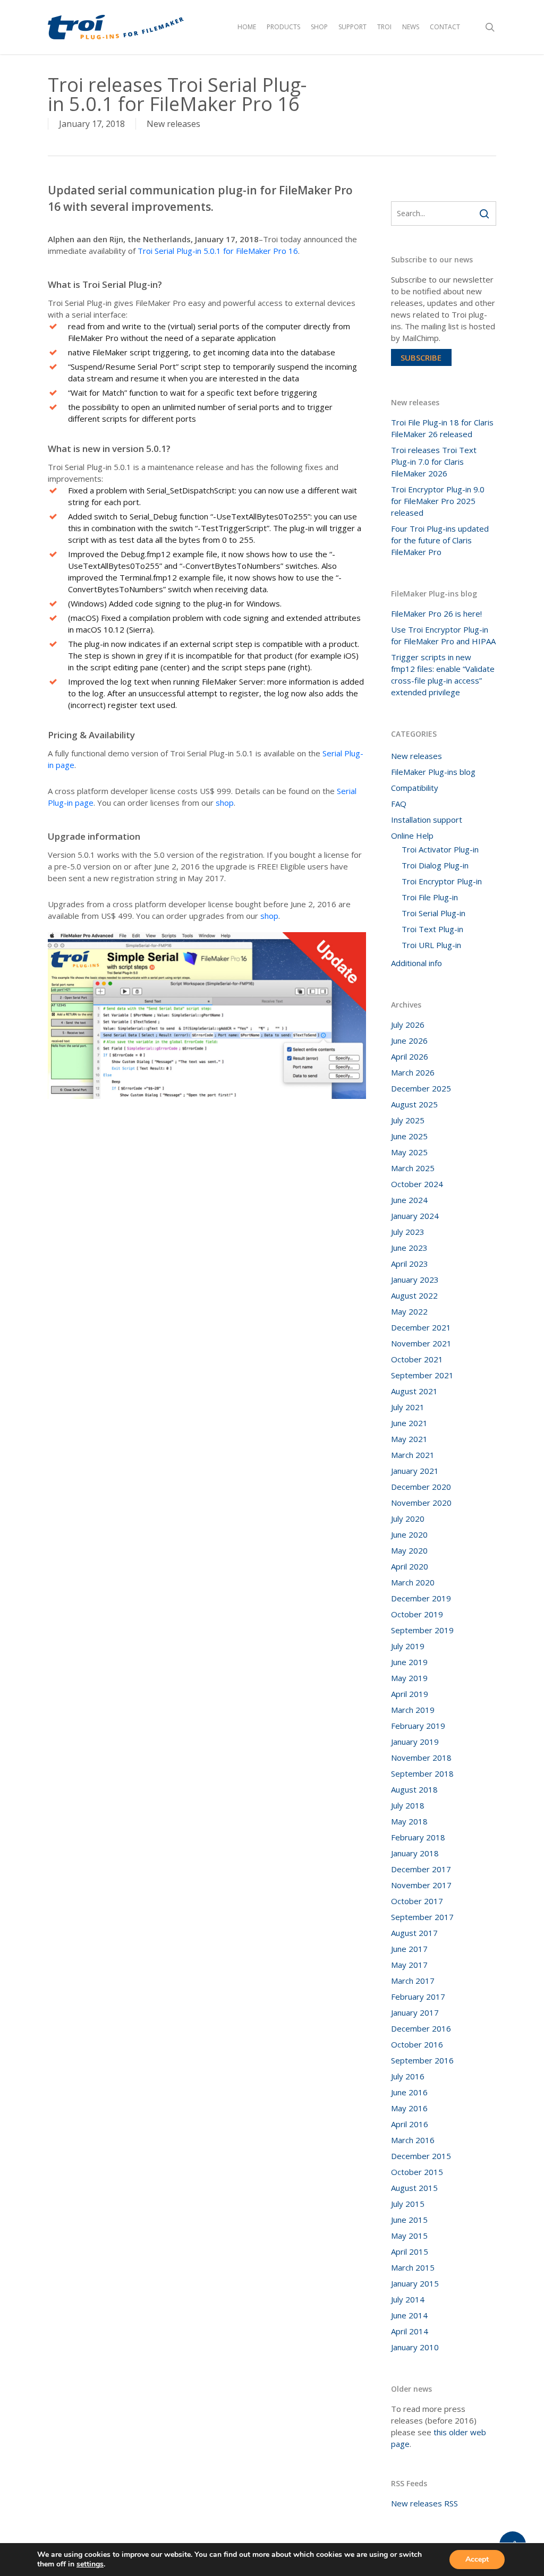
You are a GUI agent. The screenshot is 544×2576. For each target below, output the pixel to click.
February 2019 (418, 1726)
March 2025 (413, 1168)
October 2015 (417, 2172)
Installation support (427, 820)
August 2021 (414, 1391)
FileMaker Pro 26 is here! (436, 613)
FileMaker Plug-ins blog (433, 772)
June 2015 (409, 2220)
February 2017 (418, 1997)
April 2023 (410, 1264)
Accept (477, 2559)
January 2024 (415, 1216)
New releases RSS (424, 2503)
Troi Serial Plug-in (433, 913)
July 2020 (408, 1519)
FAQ (399, 804)
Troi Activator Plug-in (440, 849)
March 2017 (413, 1981)
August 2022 (414, 1295)
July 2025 (408, 1120)
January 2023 (415, 1280)
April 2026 (410, 1056)
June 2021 (409, 1423)
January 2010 (415, 2347)
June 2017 (409, 1949)
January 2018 (415, 1853)
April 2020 (410, 1566)
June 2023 (409, 1248)
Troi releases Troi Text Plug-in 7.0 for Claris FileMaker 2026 (434, 462)
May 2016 (409, 2108)
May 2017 (409, 1965)
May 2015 (409, 2236)
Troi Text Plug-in (432, 929)
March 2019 (413, 1710)
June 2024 (409, 1200)
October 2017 (417, 1901)
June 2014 (409, 2315)
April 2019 (410, 1694)
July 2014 (408, 2299)
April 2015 (410, 2251)
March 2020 (413, 1582)
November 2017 (421, 1885)
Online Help (412, 835)
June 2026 (409, 1040)
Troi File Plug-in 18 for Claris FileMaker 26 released (442, 428)
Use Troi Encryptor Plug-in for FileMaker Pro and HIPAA (443, 635)
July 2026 (408, 1025)
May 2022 (409, 1311)
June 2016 (409, 2092)
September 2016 (422, 2060)
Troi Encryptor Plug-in (442, 881)
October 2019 (417, 1614)
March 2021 (413, 1455)
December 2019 (421, 1598)
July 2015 (408, 2204)
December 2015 (421, 2156)
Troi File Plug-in (430, 897)
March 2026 (413, 1072)
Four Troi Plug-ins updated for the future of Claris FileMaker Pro (440, 540)
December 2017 (421, 1869)
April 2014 (410, 2331)
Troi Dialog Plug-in (435, 865)
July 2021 (408, 1407)
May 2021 (409, 1439)
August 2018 (414, 1789)
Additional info (416, 963)
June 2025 (409, 1136)
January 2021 (415, 1471)
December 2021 (421, 1327)
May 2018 (409, 1821)
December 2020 (421, 1487)
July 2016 (408, 2076)
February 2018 (418, 1837)
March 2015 (413, 2267)
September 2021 (422, 1375)
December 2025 (421, 1088)
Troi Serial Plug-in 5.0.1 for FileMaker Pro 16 (218, 251)
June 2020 (409, 1534)
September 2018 (422, 1773)
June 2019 (409, 1662)
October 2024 (417, 1184)
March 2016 (413, 2140)
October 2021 (417, 1359)
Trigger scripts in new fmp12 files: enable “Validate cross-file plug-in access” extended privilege (443, 675)
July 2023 (408, 1232)
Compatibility (415, 788)
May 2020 (409, 1550)
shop (225, 803)
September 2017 (422, 1917)
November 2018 (421, 1758)
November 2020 (421, 1503)
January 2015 (415, 2283)
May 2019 (409, 1678)
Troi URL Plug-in (431, 945)
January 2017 (415, 2012)
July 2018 (408, 1805)
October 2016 (417, 2044)
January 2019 (415, 1742)
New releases (173, 124)
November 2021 (421, 1343)
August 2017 (414, 1933)
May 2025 (409, 1152)
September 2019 (422, 1630)
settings (90, 2564)
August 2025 (414, 1104)
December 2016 (421, 2028)
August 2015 (414, 2188)
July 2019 (408, 1646)
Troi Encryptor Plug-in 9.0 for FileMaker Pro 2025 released (438, 501)
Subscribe (421, 357)
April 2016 (410, 2124)
